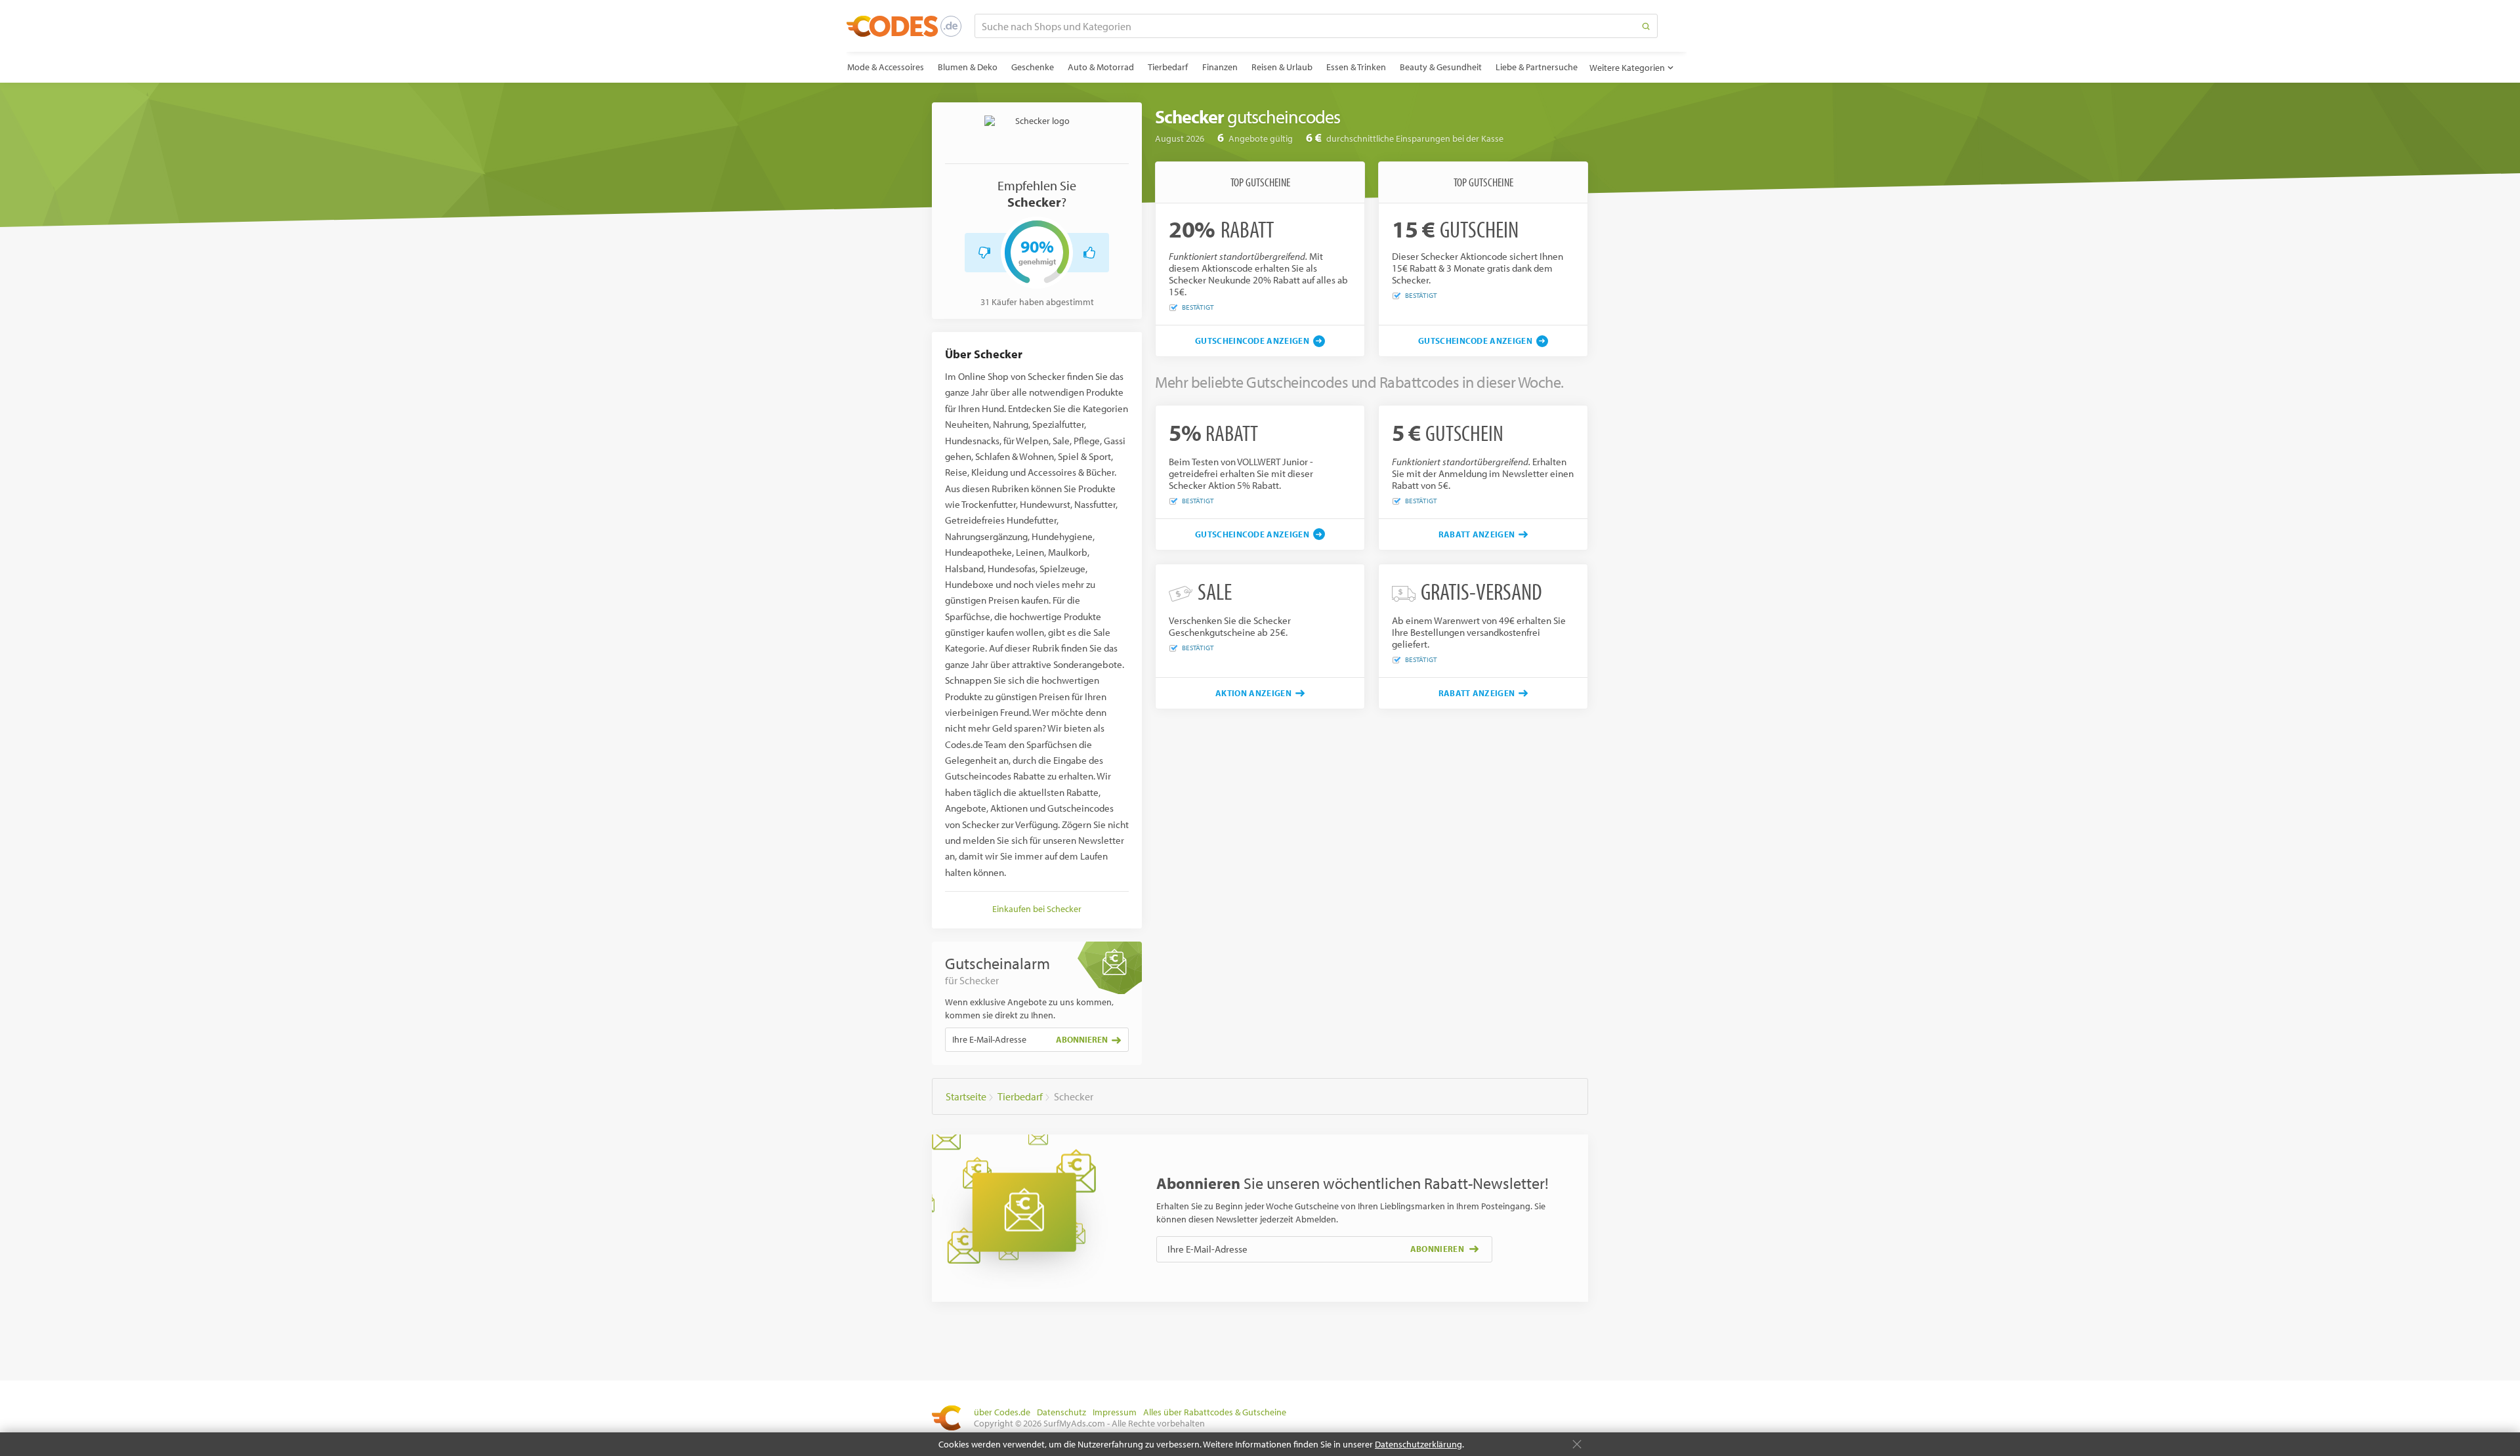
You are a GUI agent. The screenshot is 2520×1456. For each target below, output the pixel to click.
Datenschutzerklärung (1418, 1444)
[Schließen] (1577, 1444)
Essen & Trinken (1356, 67)
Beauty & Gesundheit (1441, 67)
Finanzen (1220, 67)
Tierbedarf (1168, 67)
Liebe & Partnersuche (1537, 67)
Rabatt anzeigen (1477, 534)
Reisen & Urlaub (1282, 67)
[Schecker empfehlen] (1089, 253)
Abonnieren (1082, 1039)
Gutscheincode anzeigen (1252, 341)
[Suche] (1646, 26)
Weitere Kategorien (1627, 68)
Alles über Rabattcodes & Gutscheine (1215, 1412)
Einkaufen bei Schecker (1037, 909)
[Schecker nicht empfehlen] (984, 253)
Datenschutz (1061, 1412)
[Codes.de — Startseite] (904, 26)
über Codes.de (1002, 1412)
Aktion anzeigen (1253, 693)
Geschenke (1033, 67)
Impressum (1115, 1412)
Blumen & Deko (968, 67)
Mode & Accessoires (886, 67)
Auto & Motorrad (1101, 67)
